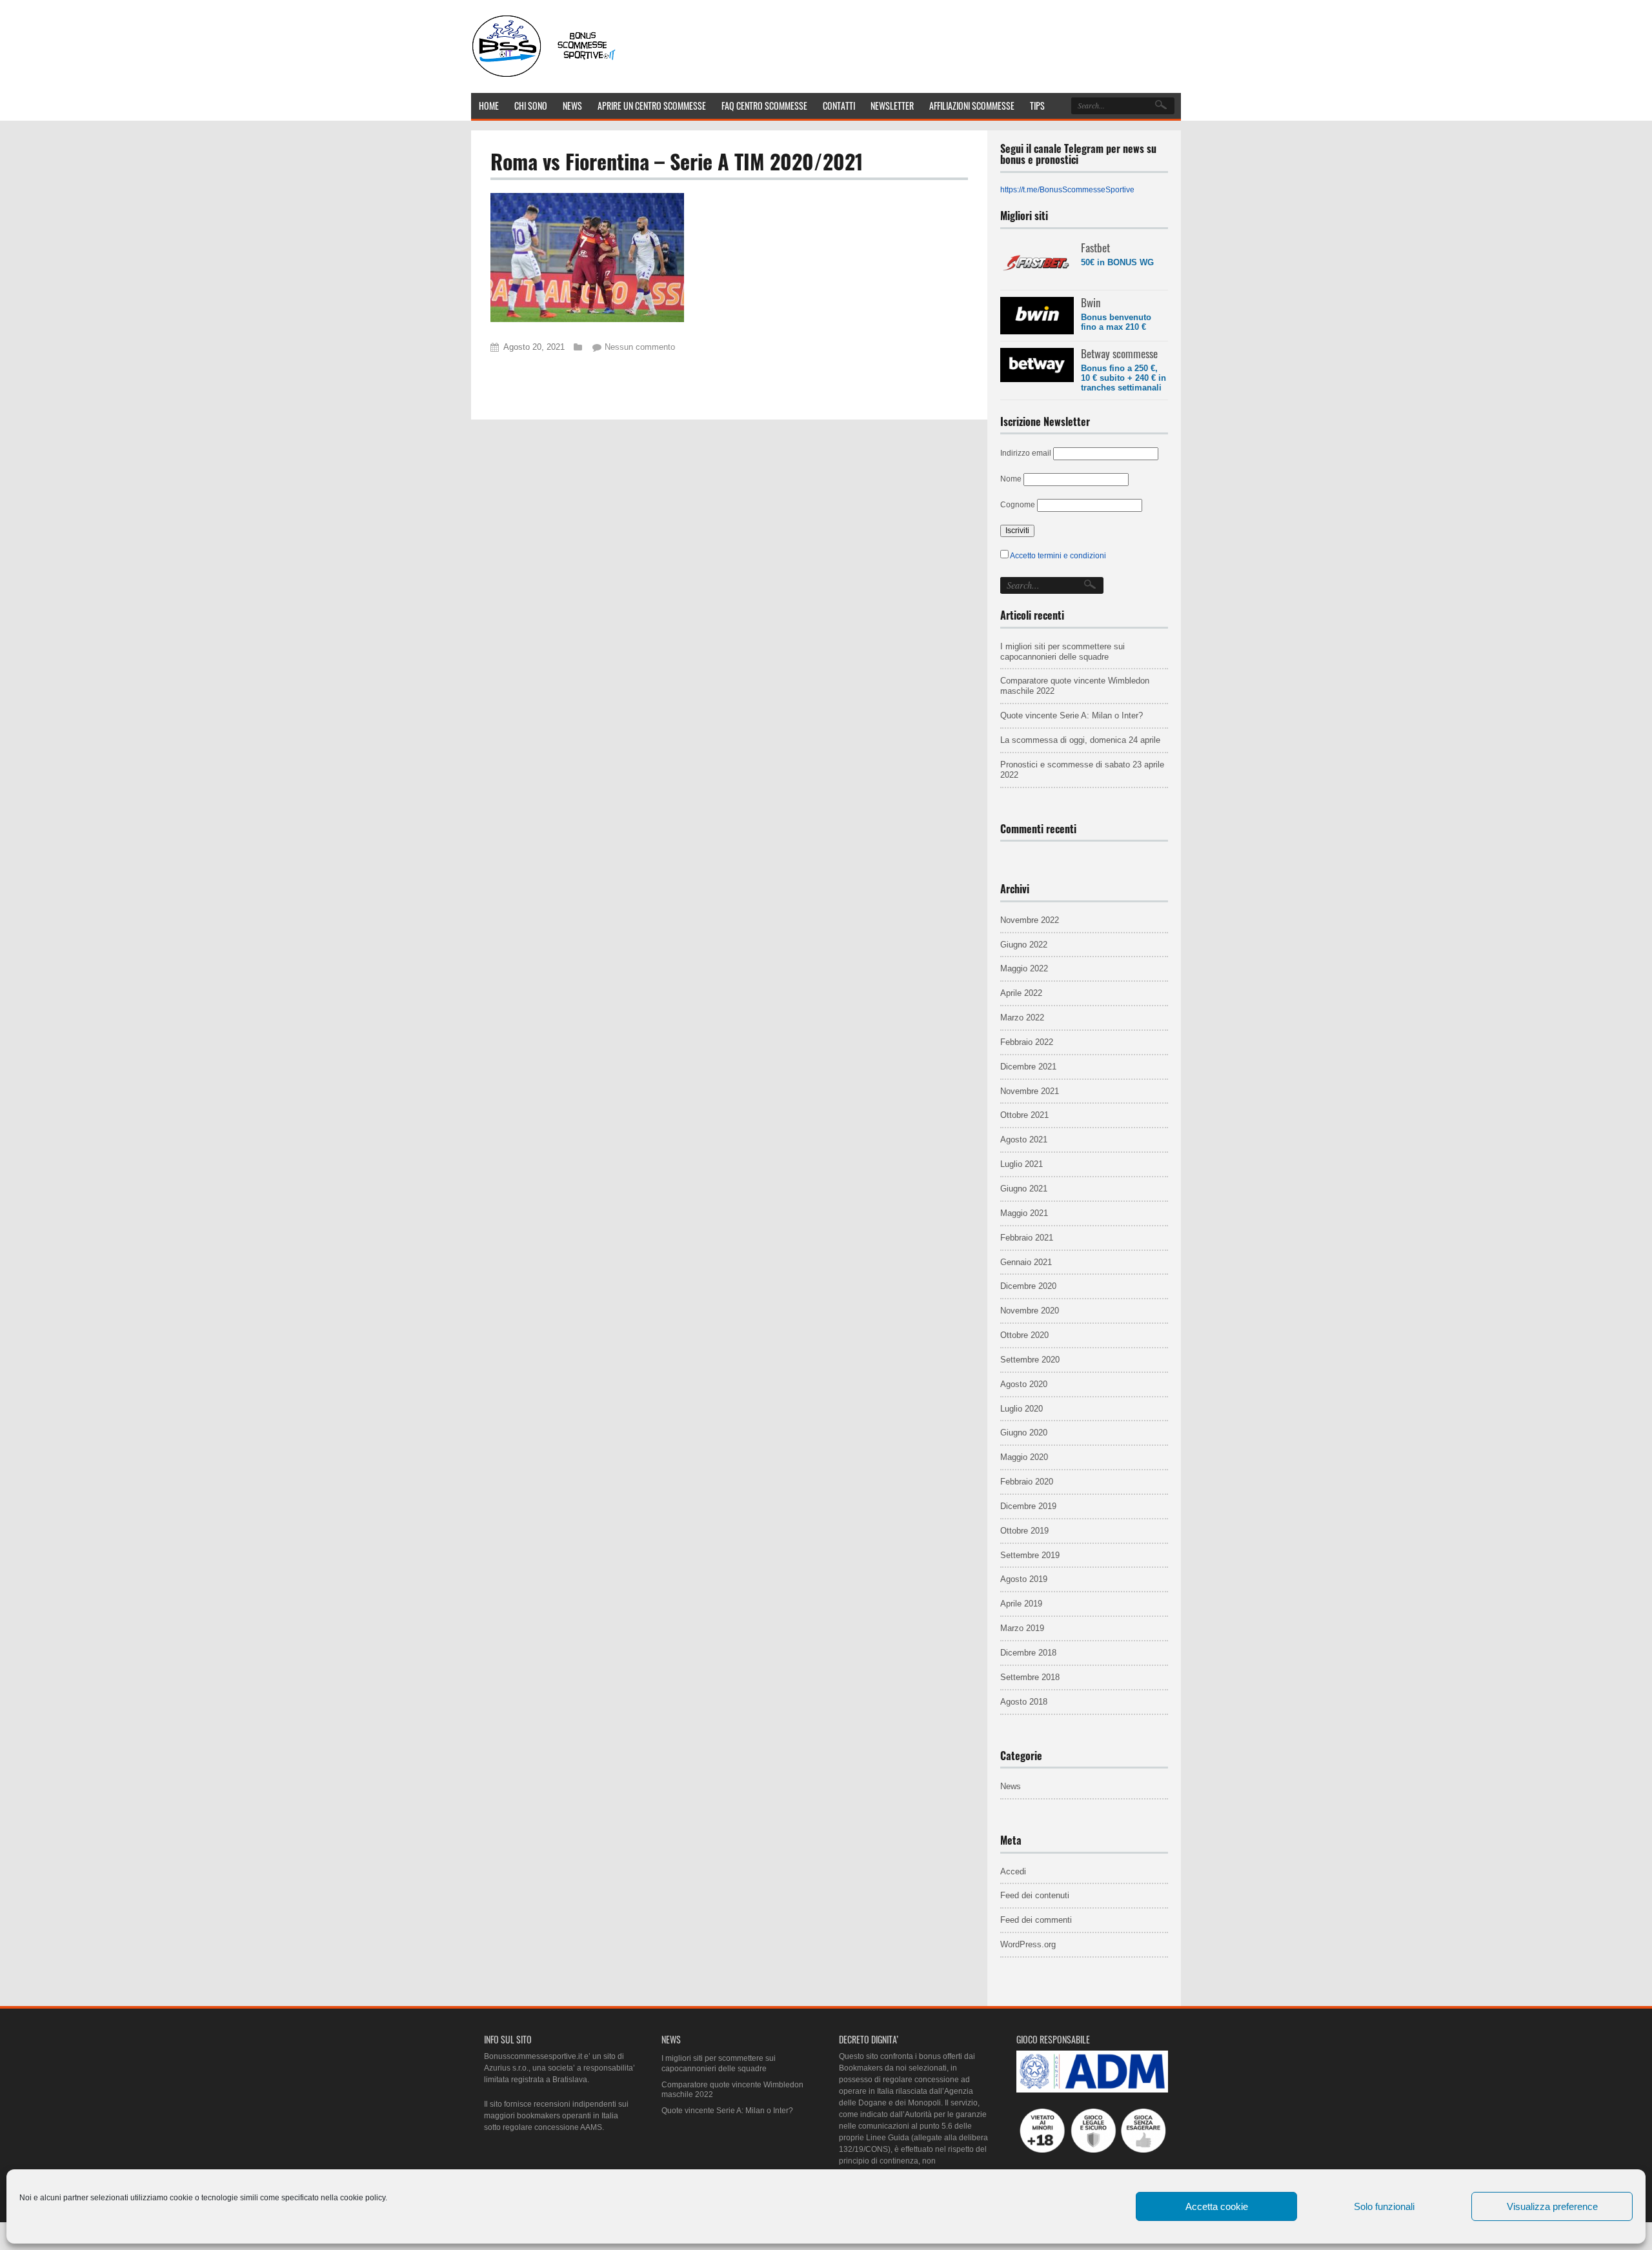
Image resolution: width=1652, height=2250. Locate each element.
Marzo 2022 (1022, 1018)
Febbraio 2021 (1027, 1238)
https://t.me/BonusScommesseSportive (1067, 190)
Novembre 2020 (1030, 1311)
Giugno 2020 (1024, 1433)
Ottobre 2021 (1024, 1115)
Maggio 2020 (1024, 1457)
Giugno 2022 (1024, 945)
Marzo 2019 (1022, 1628)
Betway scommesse (1119, 353)
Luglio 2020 (1022, 1409)
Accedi (1013, 1871)
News (1011, 1786)
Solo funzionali (1384, 2206)
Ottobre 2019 (1024, 1531)
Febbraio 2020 (1027, 1482)
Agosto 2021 (1024, 1140)
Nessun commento (640, 347)
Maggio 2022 (1024, 968)
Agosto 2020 (1024, 1384)
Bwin (1091, 302)
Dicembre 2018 (1028, 1653)
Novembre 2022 (1030, 920)
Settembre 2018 (1030, 1677)
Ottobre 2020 (1024, 1335)
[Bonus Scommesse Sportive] (545, 76)
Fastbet (1095, 248)
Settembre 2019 (1030, 1555)
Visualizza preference (1552, 2206)
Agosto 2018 (1024, 1702)
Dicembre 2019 (1028, 1506)
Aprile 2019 (1021, 1604)
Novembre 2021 (1030, 1091)
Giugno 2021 (1024, 1189)
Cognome (1018, 505)
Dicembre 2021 (1028, 1067)
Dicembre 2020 (1028, 1286)
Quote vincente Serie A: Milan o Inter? (1072, 715)
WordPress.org (1028, 1944)
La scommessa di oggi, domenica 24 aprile (1080, 740)
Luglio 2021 (1022, 1164)
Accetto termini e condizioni (1058, 556)
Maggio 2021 (1024, 1213)
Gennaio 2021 (1026, 1262)
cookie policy (363, 2198)
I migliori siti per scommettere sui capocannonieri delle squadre (1063, 652)
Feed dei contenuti (1035, 1895)
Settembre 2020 (1030, 1360)
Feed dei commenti (1036, 1920)
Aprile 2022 (1021, 993)
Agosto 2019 (1024, 1579)
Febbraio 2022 (1027, 1042)
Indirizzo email (1026, 453)
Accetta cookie (1217, 2206)
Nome (1011, 479)
